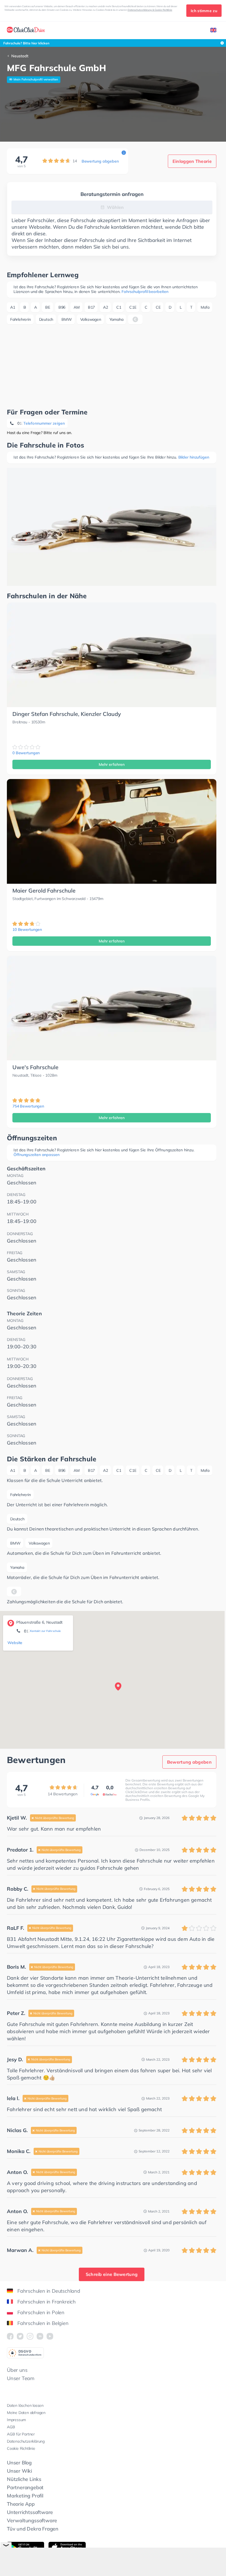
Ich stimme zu (204, 11)
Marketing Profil (25, 2496)
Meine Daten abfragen (26, 2413)
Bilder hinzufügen (194, 457)
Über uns (17, 2370)
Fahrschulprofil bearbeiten (145, 292)
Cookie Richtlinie (21, 2448)
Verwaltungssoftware (32, 2520)
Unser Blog (19, 2463)
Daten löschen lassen (25, 2405)
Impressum (16, 2420)
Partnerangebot (25, 2487)
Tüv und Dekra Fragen (33, 2529)
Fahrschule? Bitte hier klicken (26, 43)
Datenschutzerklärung (26, 2441)
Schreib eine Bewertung (112, 2274)
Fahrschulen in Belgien (43, 2323)
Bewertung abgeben (100, 161)
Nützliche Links (24, 2479)
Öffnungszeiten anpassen (37, 1155)
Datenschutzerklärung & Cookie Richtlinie (150, 10)
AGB (11, 2427)
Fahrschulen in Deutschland (49, 2291)
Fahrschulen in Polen (41, 2312)
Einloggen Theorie (192, 161)
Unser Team (21, 2378)
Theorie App (21, 2504)
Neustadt (20, 56)
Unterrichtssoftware (30, 2512)
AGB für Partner (21, 2434)
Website (15, 1643)
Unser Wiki (19, 2471)
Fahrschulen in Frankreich (47, 2302)
